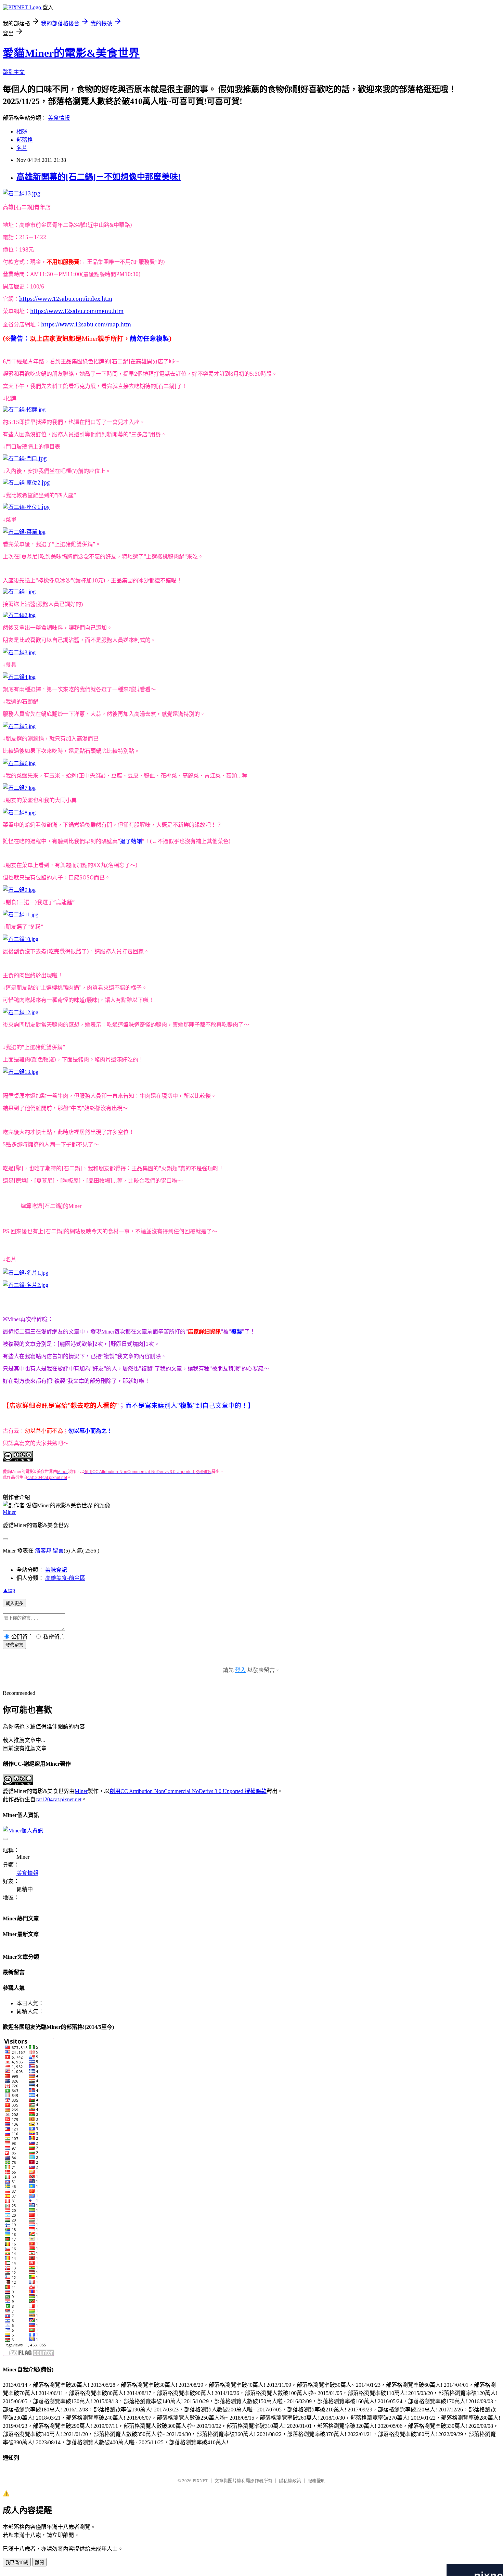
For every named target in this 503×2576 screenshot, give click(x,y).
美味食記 (56, 1570)
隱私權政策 (290, 2481)
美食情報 (59, 118)
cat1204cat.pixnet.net (59, 1799)
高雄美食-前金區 (65, 1578)
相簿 (22, 132)
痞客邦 (43, 1551)
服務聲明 (317, 2481)
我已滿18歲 (17, 2562)
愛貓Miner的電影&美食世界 (71, 53)
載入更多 (14, 1603)
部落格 (25, 140)
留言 (58, 1551)
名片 (22, 148)
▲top (9, 1590)
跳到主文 (14, 72)
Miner (9, 1512)
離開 (39, 2562)
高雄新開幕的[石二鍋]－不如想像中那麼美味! (99, 177)
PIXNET (200, 2481)
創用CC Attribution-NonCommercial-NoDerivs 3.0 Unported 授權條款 (188, 1791)
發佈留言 (14, 1645)
